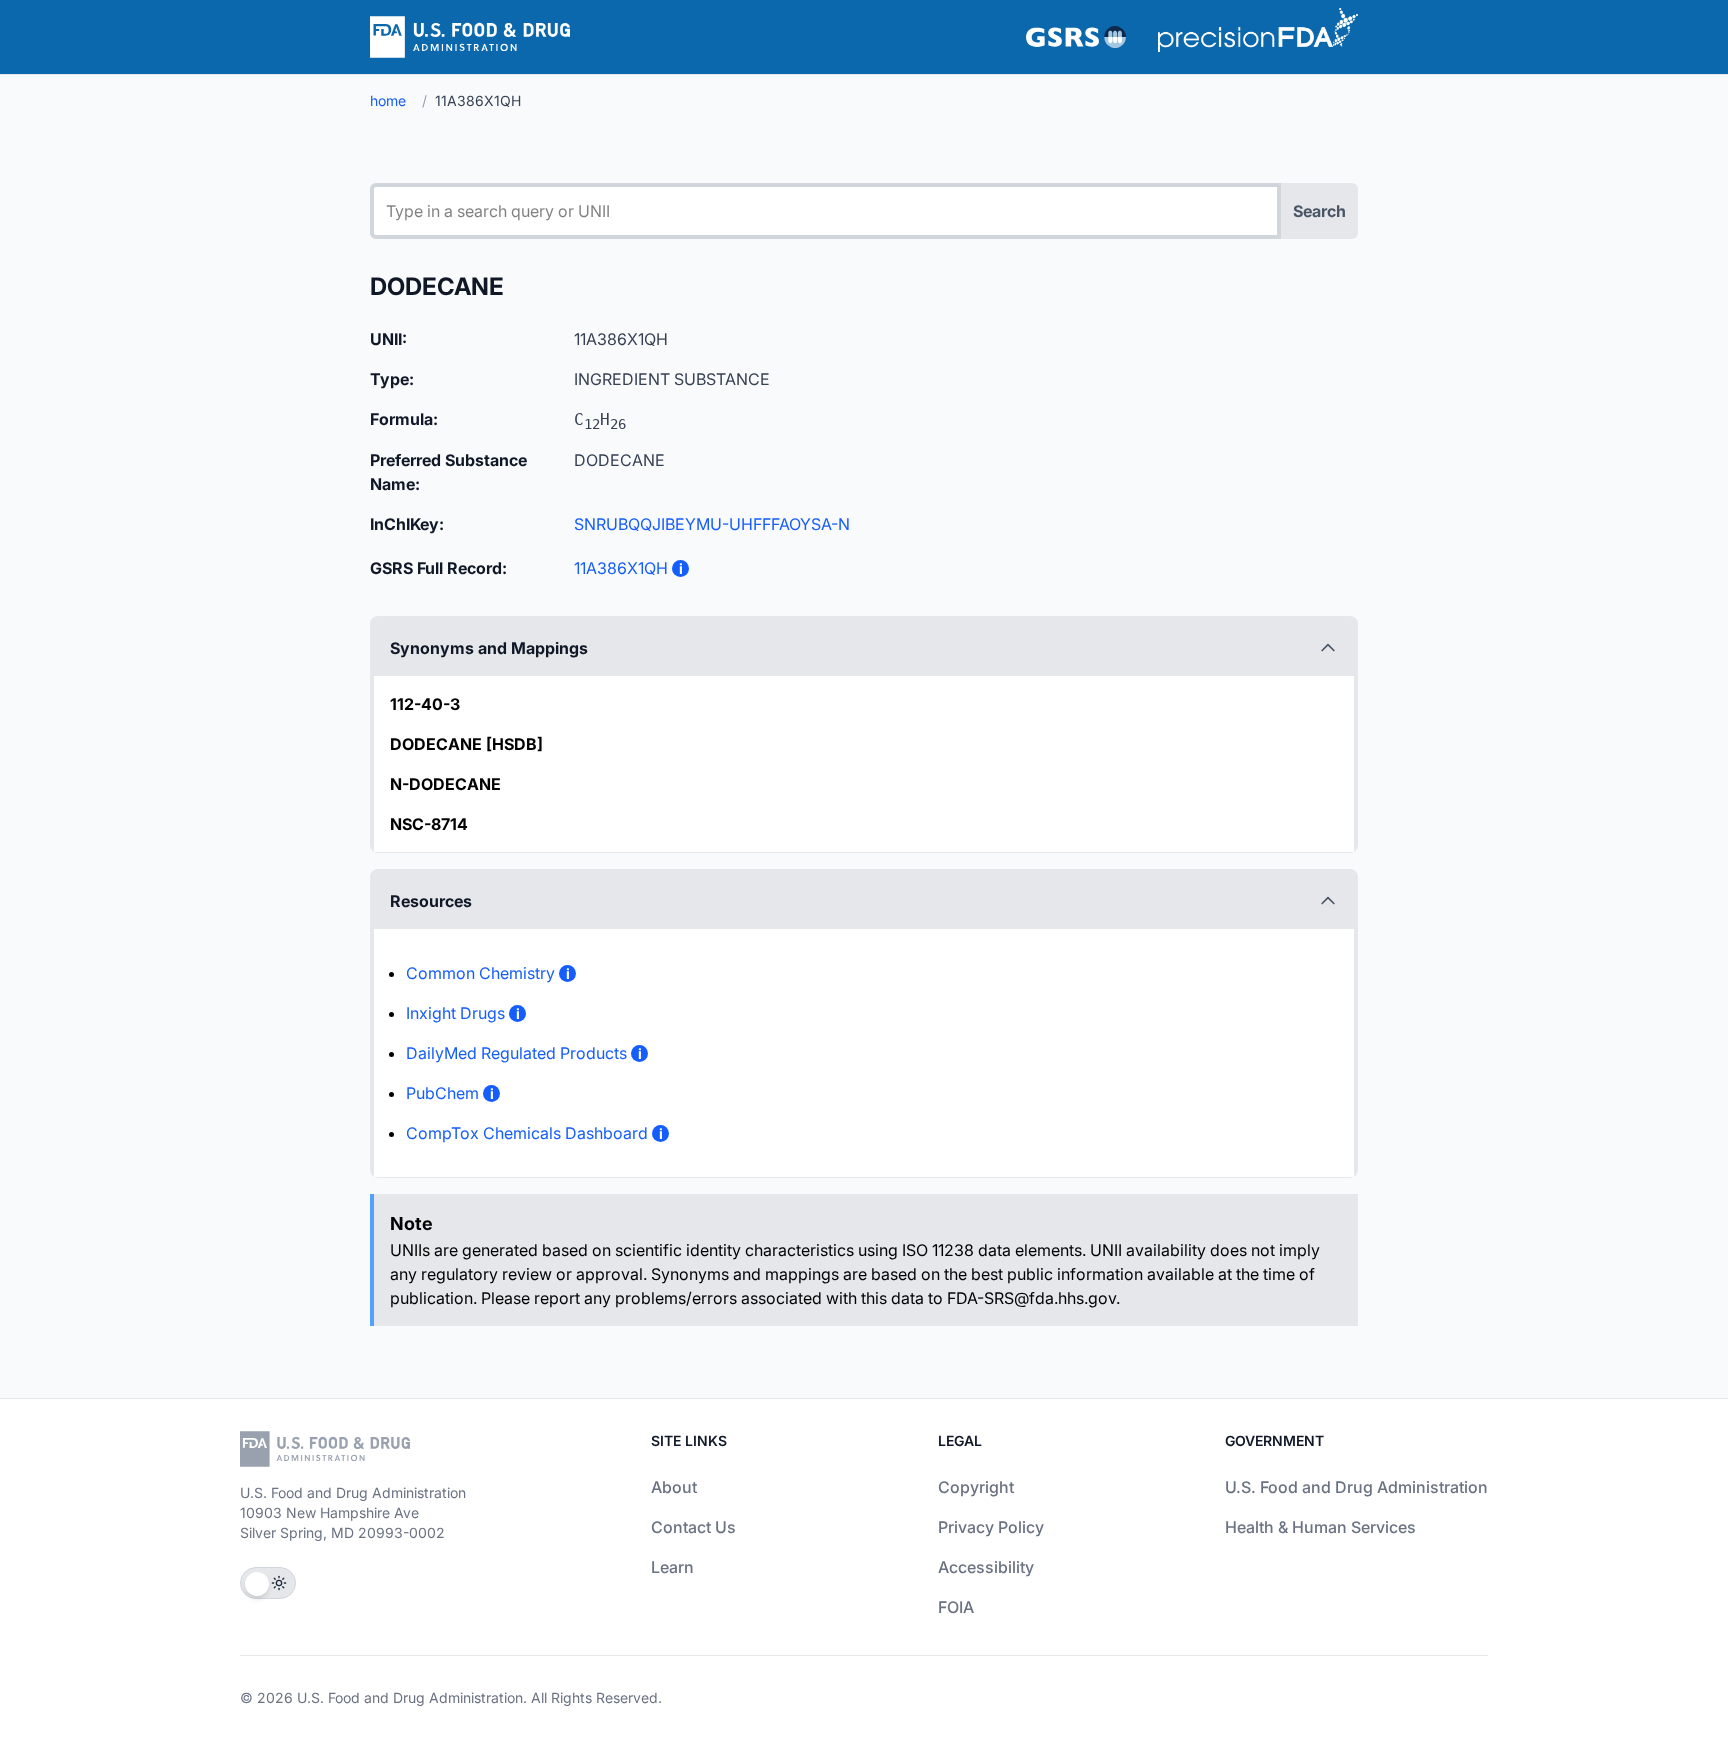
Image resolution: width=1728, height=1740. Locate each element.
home (388, 100)
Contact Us (693, 1527)
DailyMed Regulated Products (516, 1053)
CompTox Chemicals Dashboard (527, 1133)
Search (1319, 211)
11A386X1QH (621, 568)
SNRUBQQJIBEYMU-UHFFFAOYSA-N (712, 524)
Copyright (976, 1487)
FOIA (956, 1607)
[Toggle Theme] (268, 1583)
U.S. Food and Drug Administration (1356, 1487)
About (674, 1487)
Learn (672, 1567)
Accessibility (986, 1567)
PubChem (442, 1093)
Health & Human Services (1320, 1527)
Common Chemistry (480, 973)
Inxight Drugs (455, 1013)
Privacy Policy (991, 1527)
